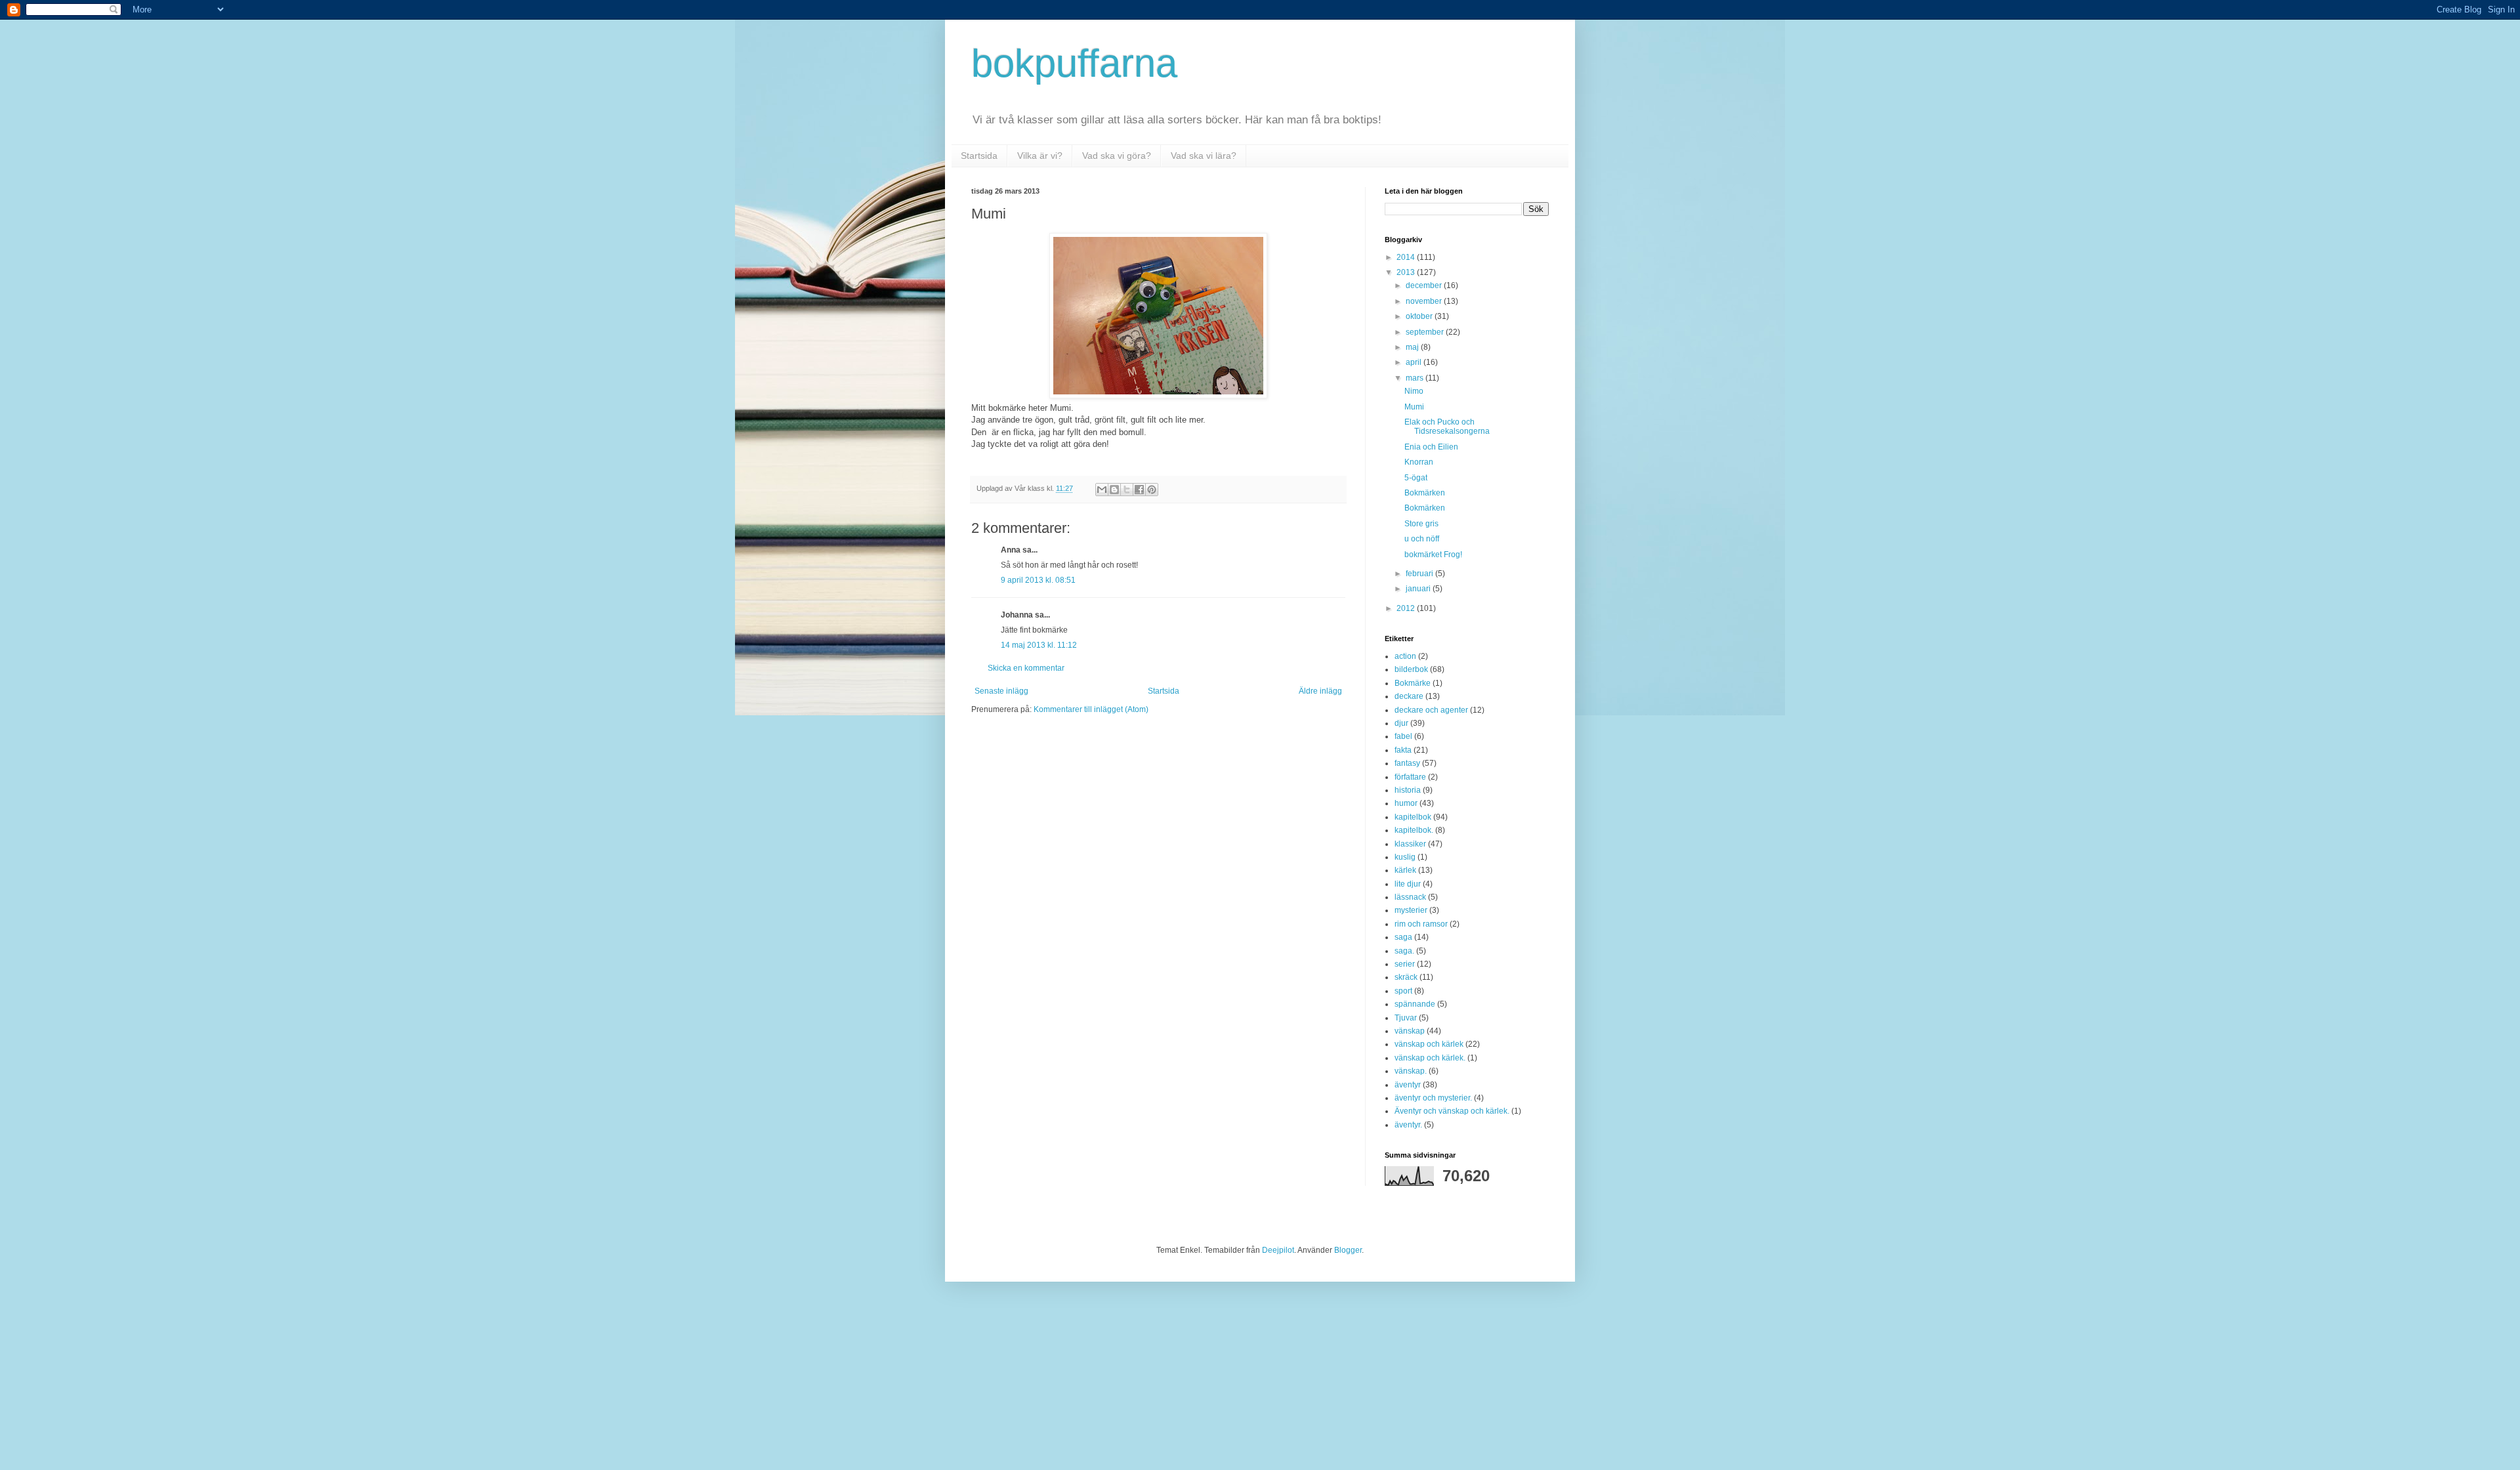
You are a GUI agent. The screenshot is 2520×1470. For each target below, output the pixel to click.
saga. (1404, 951)
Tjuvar (1406, 1018)
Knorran (1419, 462)
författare (1410, 777)
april (1415, 362)
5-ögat (1416, 478)
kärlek (1405, 870)
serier (1405, 964)
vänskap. (1411, 1071)
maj (1413, 347)
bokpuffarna (1074, 63)
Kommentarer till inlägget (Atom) (1091, 709)
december (1425, 285)
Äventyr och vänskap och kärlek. (1452, 1111)
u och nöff (1422, 539)
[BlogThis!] (1114, 490)
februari (1420, 574)
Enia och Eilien (1431, 447)
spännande (1415, 1004)
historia (1408, 790)
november (1425, 301)
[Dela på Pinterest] (1152, 490)
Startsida (979, 156)
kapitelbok (1413, 817)
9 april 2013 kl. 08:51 (1038, 580)
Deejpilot (1278, 1250)
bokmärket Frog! (1433, 555)
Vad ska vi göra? (1117, 156)
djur (1401, 723)
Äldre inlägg (1320, 691)
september (1426, 332)
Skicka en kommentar (1026, 668)
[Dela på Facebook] (1139, 490)
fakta (1403, 750)
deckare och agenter (1431, 710)
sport (1403, 991)
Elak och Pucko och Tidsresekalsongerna (1447, 427)
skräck (1406, 977)
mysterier (1411, 910)
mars (1416, 378)
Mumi (1414, 407)
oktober (1420, 316)
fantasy (1407, 763)
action (1405, 656)
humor (1406, 803)
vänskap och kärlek (1429, 1044)
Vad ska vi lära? (1204, 156)
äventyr (1408, 1085)
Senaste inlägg (1001, 691)
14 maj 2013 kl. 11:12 (1039, 645)
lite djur (1408, 884)
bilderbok (1411, 669)
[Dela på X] (1127, 490)
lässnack (1410, 897)
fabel (1403, 736)
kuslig (1405, 857)
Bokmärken (1425, 493)
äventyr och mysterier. (1433, 1098)
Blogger (1348, 1250)
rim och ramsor (1421, 924)
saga (1403, 937)
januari (1419, 589)
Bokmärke (1413, 683)
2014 (1407, 257)
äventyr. (1408, 1125)
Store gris (1421, 524)
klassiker (1410, 844)
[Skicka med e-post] (1102, 490)
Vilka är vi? (1040, 156)
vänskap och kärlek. (1430, 1058)
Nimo (1414, 391)
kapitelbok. (1414, 830)
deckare (1409, 696)
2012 (1407, 608)
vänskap (1410, 1031)
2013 (1407, 272)
